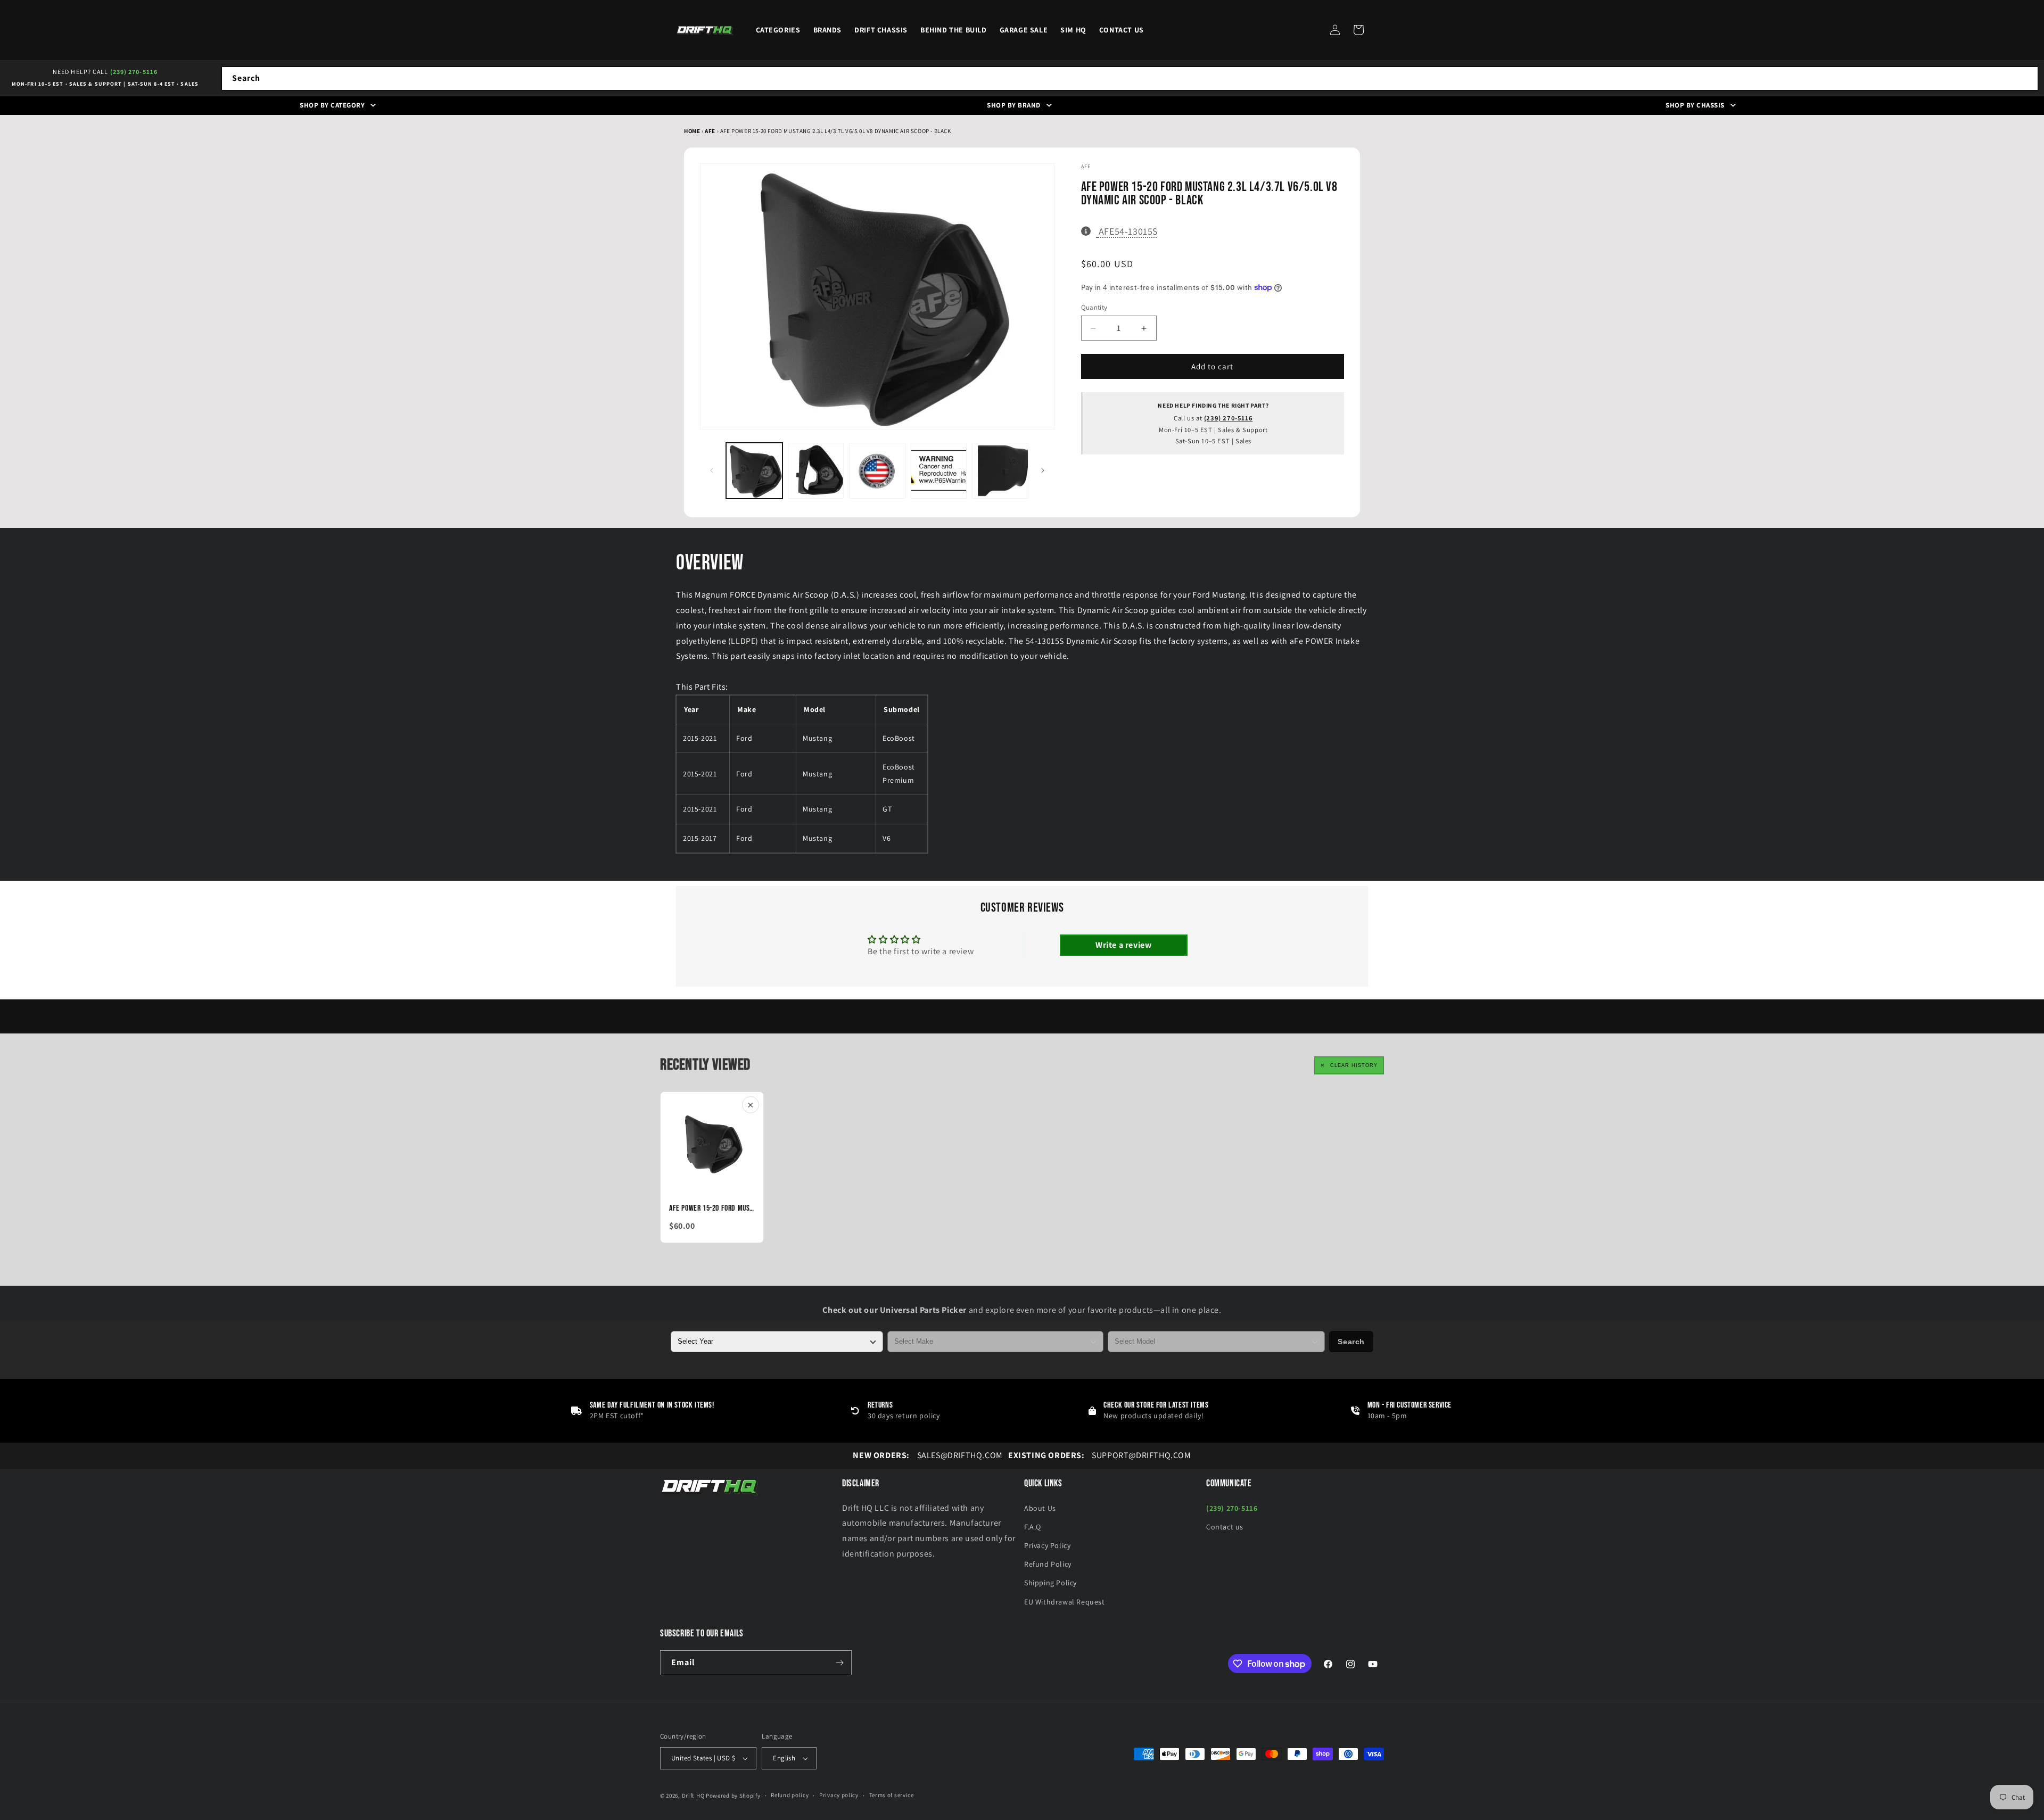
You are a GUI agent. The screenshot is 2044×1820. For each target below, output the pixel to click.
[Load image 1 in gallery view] (754, 471)
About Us (1040, 1508)
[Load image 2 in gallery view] (816, 471)
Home (692, 131)
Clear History (1354, 1065)
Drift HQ (693, 1796)
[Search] (2026, 78)
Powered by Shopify (733, 1796)
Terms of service (892, 1795)
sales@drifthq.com (928, 1455)
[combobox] (1130, 78)
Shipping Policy (1050, 1583)
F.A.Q (1033, 1527)
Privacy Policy (1047, 1545)
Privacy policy (839, 1795)
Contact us (1225, 1527)
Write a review (1123, 945)
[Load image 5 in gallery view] (1000, 471)
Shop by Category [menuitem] (332, 105)
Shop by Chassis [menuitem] (1695, 105)
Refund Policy (1048, 1564)
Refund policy (790, 1795)
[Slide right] (1043, 470)
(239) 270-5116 (134, 72)
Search (1351, 1342)
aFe (711, 131)
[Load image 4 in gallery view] (939, 471)
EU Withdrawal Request (1065, 1602)
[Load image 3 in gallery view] (877, 471)
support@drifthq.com (1100, 1455)
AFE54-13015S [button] (1128, 231)
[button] (1358, 30)
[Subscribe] (839, 1663)
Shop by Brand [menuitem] (1014, 105)
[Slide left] (712, 470)
